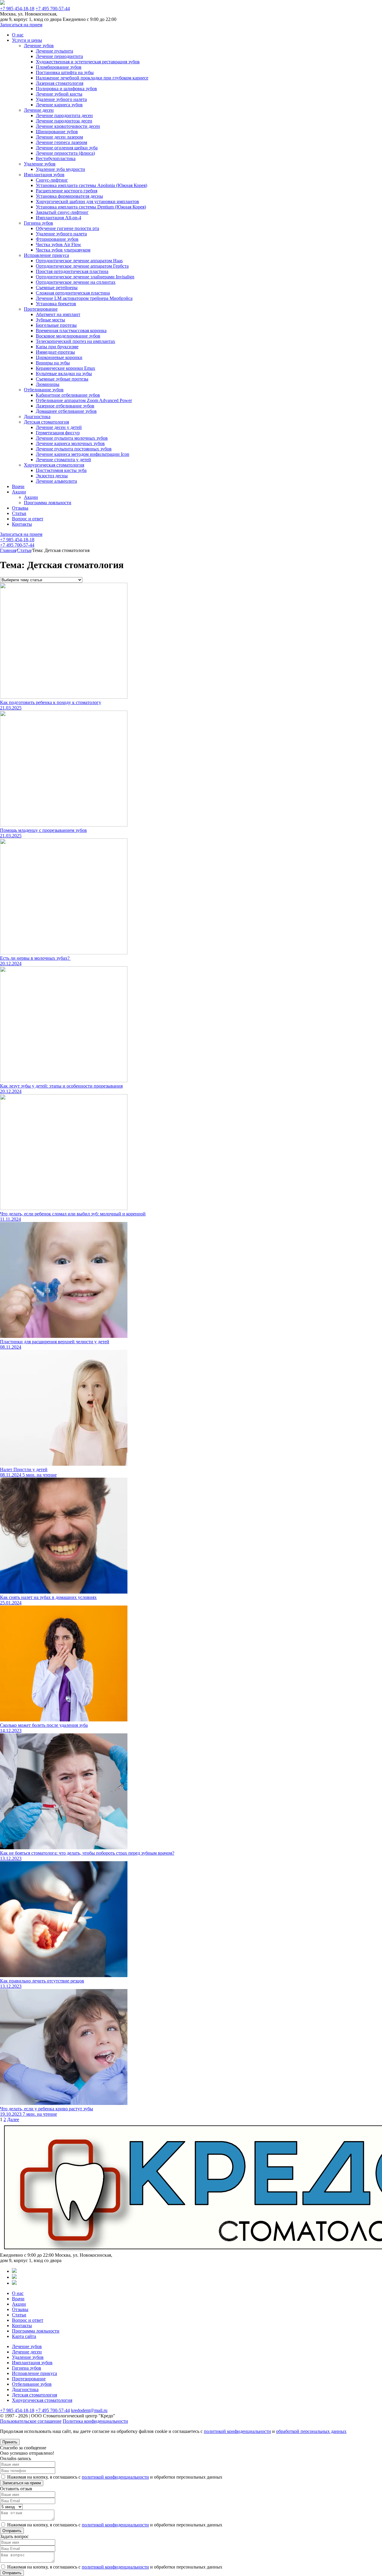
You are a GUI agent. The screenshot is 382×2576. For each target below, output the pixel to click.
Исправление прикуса (46, 255)
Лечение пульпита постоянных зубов (74, 449)
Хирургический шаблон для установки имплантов (87, 201)
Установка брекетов (56, 304)
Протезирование (41, 309)
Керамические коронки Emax (66, 368)
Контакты (22, 524)
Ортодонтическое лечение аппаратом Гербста (82, 266)
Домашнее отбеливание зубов (66, 411)
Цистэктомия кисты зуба (61, 470)
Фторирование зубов (57, 239)
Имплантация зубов (44, 175)
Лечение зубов (39, 46)
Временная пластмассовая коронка (71, 331)
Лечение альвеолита (56, 481)
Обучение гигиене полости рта (67, 228)
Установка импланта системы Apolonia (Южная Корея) (91, 185)
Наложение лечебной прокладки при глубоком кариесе (92, 78)
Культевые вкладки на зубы (64, 374)
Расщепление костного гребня (67, 191)
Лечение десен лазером (59, 137)
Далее (13, 2119)
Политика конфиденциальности (95, 2421)
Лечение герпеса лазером (61, 142)
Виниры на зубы (53, 363)
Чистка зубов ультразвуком (63, 250)
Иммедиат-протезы (55, 352)
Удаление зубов (40, 164)
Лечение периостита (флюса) (65, 153)
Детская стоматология (46, 422)
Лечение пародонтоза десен (64, 121)
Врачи (18, 486)
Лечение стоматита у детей (63, 460)
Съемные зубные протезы (62, 379)
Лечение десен (39, 110)
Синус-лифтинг (52, 180)
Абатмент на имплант (58, 314)
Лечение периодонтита (59, 56)
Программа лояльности (48, 503)
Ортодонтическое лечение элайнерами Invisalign (85, 277)
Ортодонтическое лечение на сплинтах (76, 282)
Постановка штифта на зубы (65, 72)
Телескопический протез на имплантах (76, 341)
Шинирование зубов (57, 132)
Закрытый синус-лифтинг (62, 212)
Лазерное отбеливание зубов (65, 406)
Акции (19, 492)
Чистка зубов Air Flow (58, 244)
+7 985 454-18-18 (17, 9)
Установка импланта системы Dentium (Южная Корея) (91, 207)
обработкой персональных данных (311, 2431)
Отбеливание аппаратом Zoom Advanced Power (84, 400)
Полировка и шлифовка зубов (66, 89)
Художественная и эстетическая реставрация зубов (88, 62)
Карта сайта (24, 2336)
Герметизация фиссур (58, 433)
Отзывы (20, 508)
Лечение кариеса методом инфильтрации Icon (83, 454)
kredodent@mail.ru (89, 2410)
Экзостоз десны (52, 476)
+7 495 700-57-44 (53, 9)
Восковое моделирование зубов (68, 336)
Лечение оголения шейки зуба (67, 148)
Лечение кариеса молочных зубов (70, 443)
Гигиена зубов (38, 223)
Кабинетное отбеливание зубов (68, 395)
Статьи (19, 513)
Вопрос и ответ (28, 519)
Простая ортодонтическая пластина (72, 271)
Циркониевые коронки (59, 357)
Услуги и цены (27, 40)
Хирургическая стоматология (54, 465)
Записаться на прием (21, 25)
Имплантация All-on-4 (58, 218)
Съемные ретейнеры (57, 287)
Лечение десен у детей (59, 427)
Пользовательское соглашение (31, 2421)
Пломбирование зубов (59, 67)
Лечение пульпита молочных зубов (72, 438)
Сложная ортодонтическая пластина (73, 293)
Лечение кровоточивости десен (68, 126)
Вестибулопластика (56, 158)
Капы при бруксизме (57, 347)
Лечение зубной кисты (59, 94)
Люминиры (48, 384)
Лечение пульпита (54, 51)
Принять (10, 2442)
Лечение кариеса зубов (59, 105)
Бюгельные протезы (56, 325)
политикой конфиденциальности (237, 2431)
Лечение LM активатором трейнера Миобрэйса (84, 298)
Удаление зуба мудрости (60, 169)
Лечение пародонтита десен (64, 115)
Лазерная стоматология (60, 83)
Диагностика (37, 417)
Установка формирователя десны (69, 196)
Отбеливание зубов (44, 390)
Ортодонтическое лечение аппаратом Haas (79, 261)
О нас (18, 35)
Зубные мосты (50, 320)
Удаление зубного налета (61, 99)
